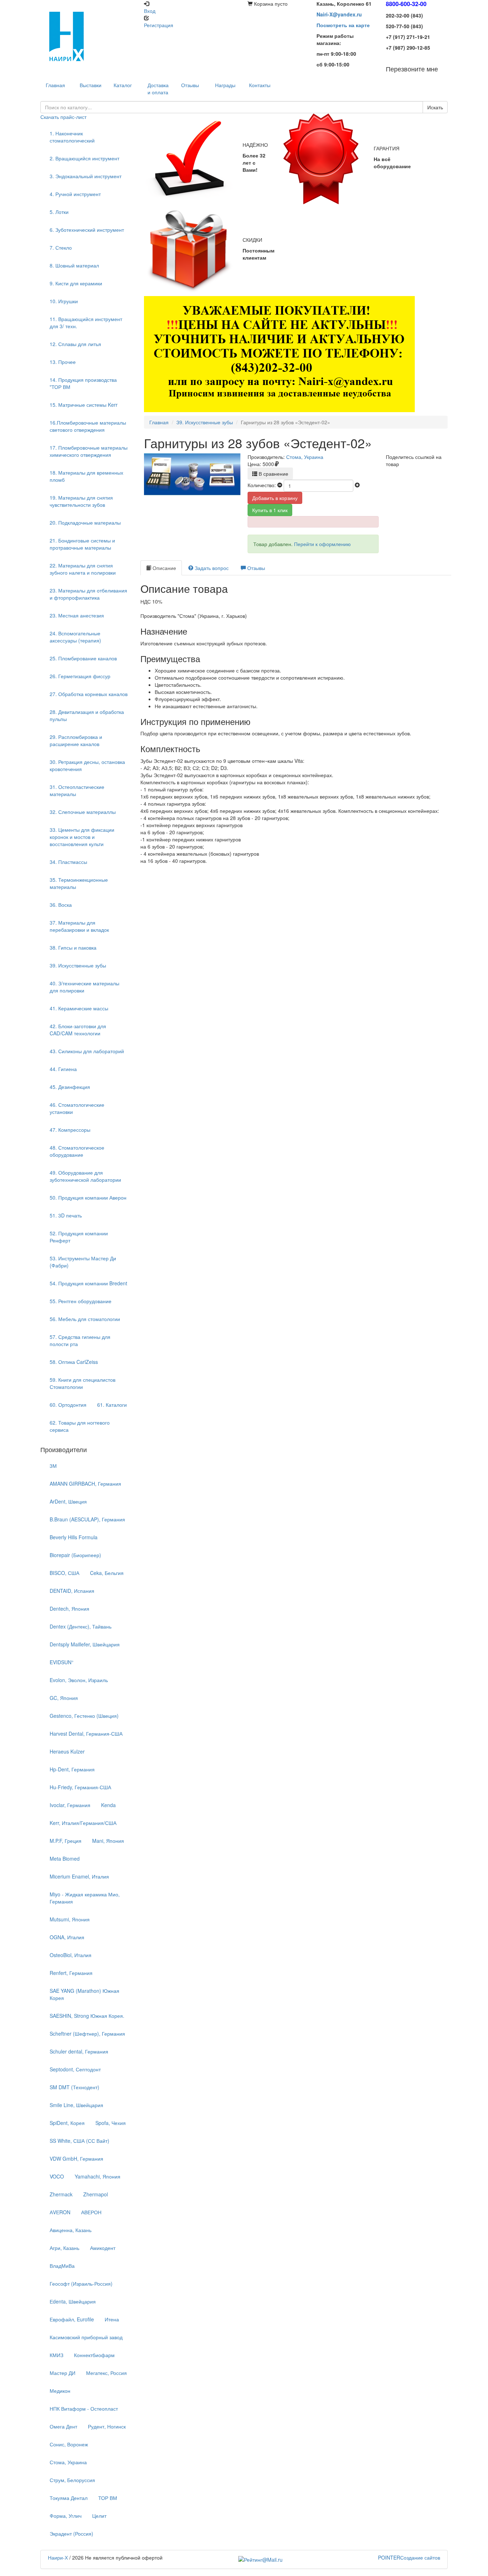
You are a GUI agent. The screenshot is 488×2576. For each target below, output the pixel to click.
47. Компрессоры (70, 1130)
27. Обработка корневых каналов (89, 694)
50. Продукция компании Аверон (88, 1197)
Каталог (123, 85)
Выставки (91, 85)
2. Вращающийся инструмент (84, 158)
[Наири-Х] (89, 36)
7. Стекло (61, 247)
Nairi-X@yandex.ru (339, 14)
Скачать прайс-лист (63, 117)
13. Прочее (63, 362)
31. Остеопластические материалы (77, 790)
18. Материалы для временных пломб (86, 476)
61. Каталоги (112, 1405)
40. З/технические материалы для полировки (84, 987)
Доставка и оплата (158, 89)
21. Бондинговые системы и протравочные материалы (82, 544)
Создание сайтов (409, 2557)
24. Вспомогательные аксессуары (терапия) (75, 637)
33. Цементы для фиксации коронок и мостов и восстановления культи (82, 837)
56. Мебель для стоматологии (85, 1319)
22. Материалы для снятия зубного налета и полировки (83, 569)
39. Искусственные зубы (78, 965)
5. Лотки (59, 212)
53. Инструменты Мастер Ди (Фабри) (83, 1262)
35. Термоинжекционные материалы (79, 883)
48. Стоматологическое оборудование (77, 1151)
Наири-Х (58, 2557)
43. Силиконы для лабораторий (87, 1051)
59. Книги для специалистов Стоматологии (83, 1383)
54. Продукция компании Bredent (88, 1283)
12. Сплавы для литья (75, 344)
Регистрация (159, 25)
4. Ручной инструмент (75, 194)
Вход (150, 11)
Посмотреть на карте (343, 25)
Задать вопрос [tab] (211, 568)
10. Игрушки (64, 301)
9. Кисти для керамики (76, 283)
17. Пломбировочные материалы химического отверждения (89, 451)
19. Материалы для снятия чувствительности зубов (81, 501)
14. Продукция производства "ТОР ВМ (83, 383)
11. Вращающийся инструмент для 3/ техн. (86, 322)
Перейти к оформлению (322, 544)
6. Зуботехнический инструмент (87, 230)
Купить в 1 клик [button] (270, 510)
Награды (225, 85)
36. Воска (61, 905)
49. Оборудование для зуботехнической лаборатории (85, 1176)
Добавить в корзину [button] (275, 498)
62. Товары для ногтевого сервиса (80, 1426)
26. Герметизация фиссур (80, 676)
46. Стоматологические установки (77, 1108)
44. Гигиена (63, 1069)
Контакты (260, 85)
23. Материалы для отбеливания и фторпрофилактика (88, 594)
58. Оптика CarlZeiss (74, 1362)
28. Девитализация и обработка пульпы (87, 715)
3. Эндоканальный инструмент (86, 176)
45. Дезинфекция (70, 1087)
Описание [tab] (164, 568)
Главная (159, 422)
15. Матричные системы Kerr (84, 405)
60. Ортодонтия (68, 1405)
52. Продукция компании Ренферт (79, 1237)
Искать (435, 107)
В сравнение (273, 474)
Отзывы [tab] (255, 568)
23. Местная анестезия (77, 615)
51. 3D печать (66, 1215)
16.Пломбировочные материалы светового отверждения (88, 426)
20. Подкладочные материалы (85, 522)
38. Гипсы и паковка (73, 947)
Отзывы (190, 85)
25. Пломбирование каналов (83, 658)
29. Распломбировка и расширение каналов (76, 740)
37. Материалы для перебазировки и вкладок (79, 926)
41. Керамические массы (79, 1008)
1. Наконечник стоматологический (72, 137)
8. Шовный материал (74, 265)
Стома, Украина (305, 457)
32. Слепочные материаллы (83, 812)
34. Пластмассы (68, 862)
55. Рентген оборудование (81, 1301)
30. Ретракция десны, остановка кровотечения (87, 765)
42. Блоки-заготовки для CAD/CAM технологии (78, 1030)
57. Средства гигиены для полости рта (80, 1340)
